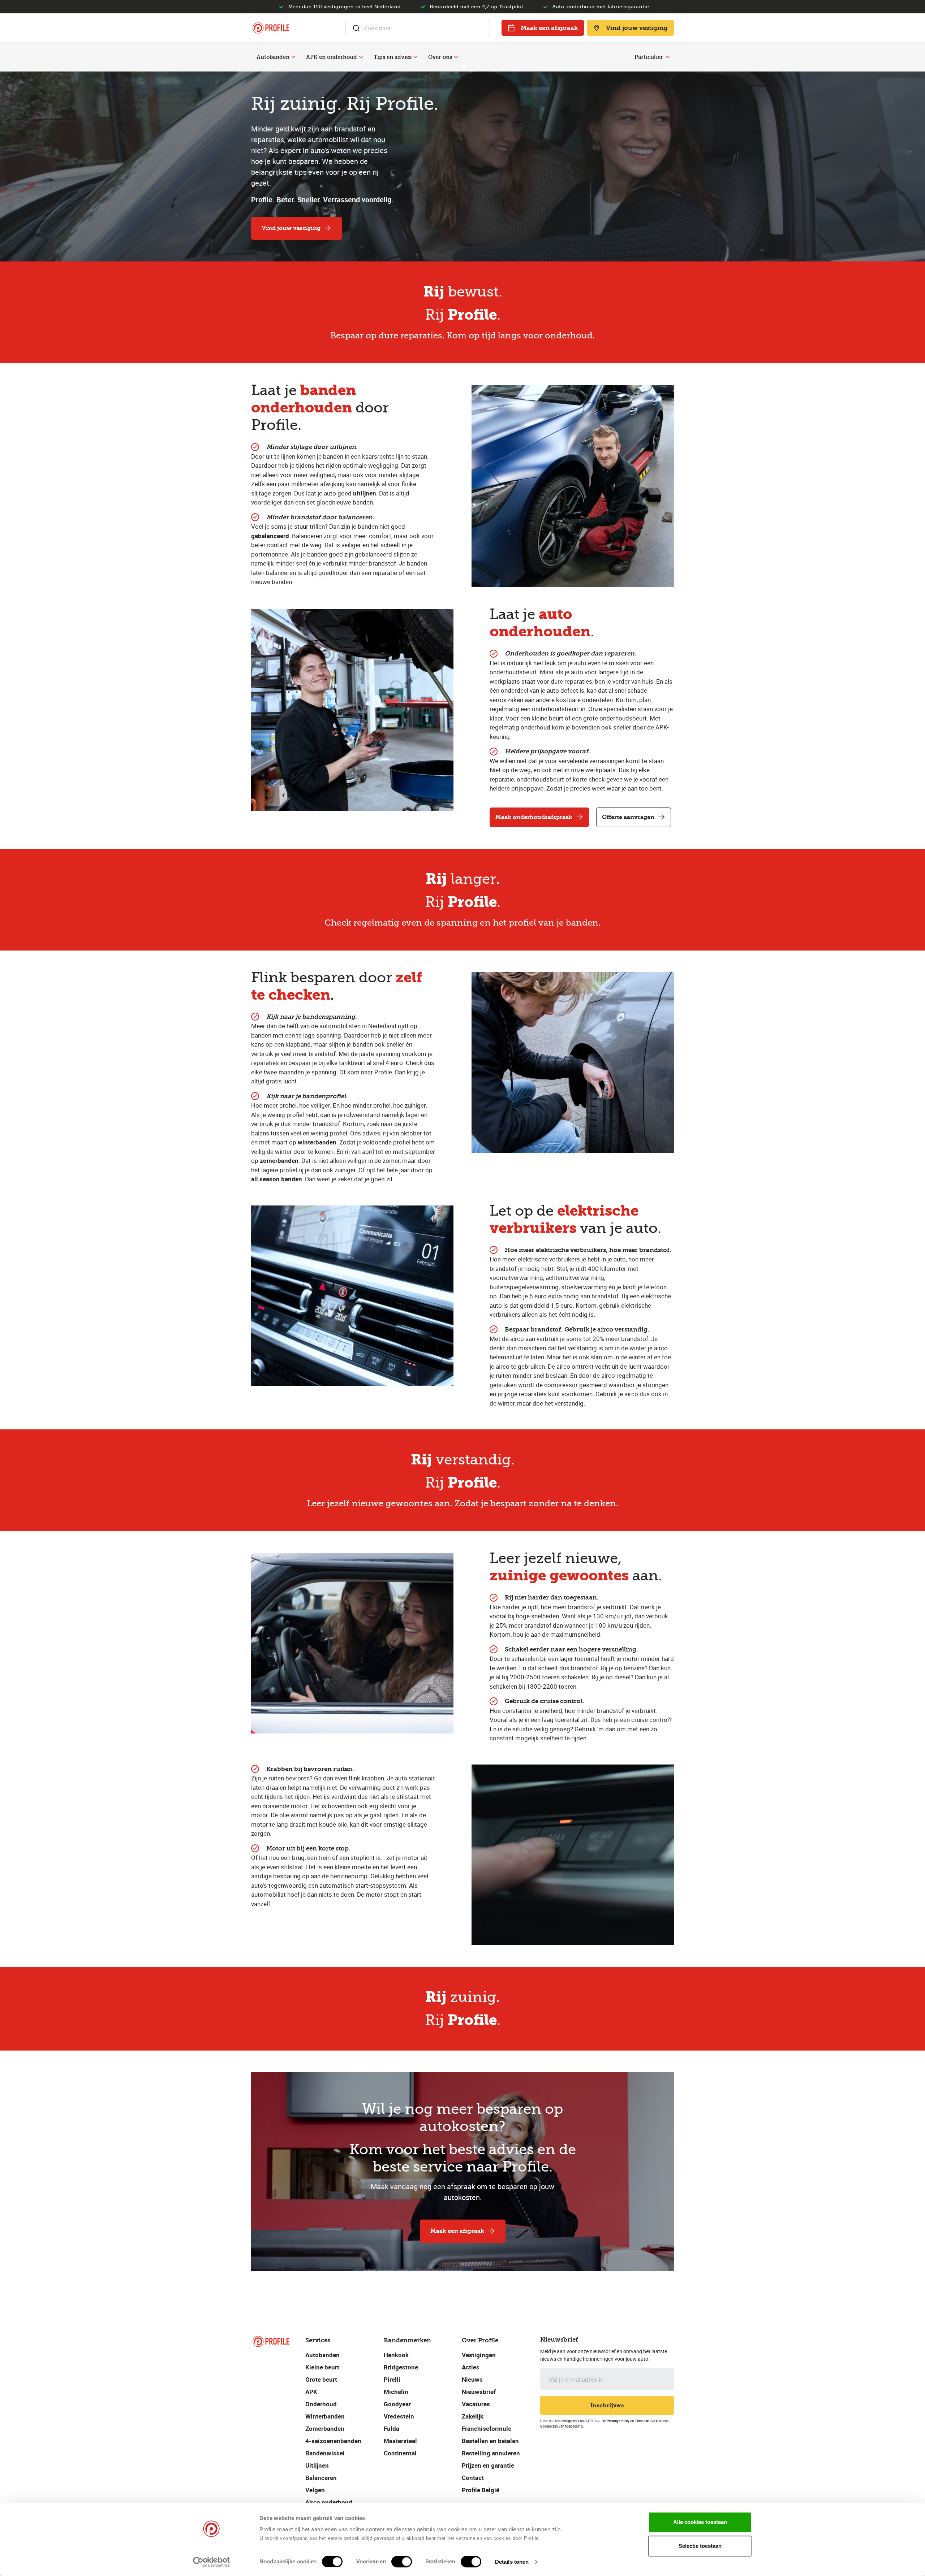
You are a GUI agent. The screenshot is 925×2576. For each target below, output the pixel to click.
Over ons (440, 57)
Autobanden (273, 57)
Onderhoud (321, 2404)
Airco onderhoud (329, 2502)
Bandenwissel (325, 2453)
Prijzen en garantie (488, 2465)
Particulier (649, 57)
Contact (473, 2478)
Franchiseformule (487, 2428)
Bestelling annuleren (491, 2453)
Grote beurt (321, 2379)
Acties (471, 2367)
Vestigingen (479, 2355)
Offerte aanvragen (628, 817)
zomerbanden (279, 1161)
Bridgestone (401, 2367)
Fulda (391, 2428)
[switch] (402, 2562)
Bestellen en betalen (490, 2441)
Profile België (481, 2490)
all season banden (277, 1179)
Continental (400, 2453)
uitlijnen (365, 493)
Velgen (315, 2490)
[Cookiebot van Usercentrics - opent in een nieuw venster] (212, 2562)
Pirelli (392, 2379)
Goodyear (397, 2404)
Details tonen (512, 2562)
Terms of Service (649, 2421)
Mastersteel (400, 2441)
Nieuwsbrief (479, 2392)
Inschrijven (607, 2405)
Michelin (396, 2392)
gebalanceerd (270, 536)
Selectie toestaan (700, 2546)
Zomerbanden (325, 2428)
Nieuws (472, 2379)
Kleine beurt (322, 2367)
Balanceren (321, 2478)
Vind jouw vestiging (637, 28)
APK (311, 2392)
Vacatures (476, 2404)
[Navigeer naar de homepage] (271, 28)
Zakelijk (473, 2416)
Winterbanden (325, 2416)
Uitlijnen (317, 2465)
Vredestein (399, 2416)
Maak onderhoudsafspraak (534, 817)
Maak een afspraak (549, 28)
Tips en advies (393, 57)
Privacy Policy (618, 2421)
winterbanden (317, 1142)
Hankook (396, 2355)
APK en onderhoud (332, 57)
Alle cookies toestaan (700, 2522)
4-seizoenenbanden (333, 2441)
